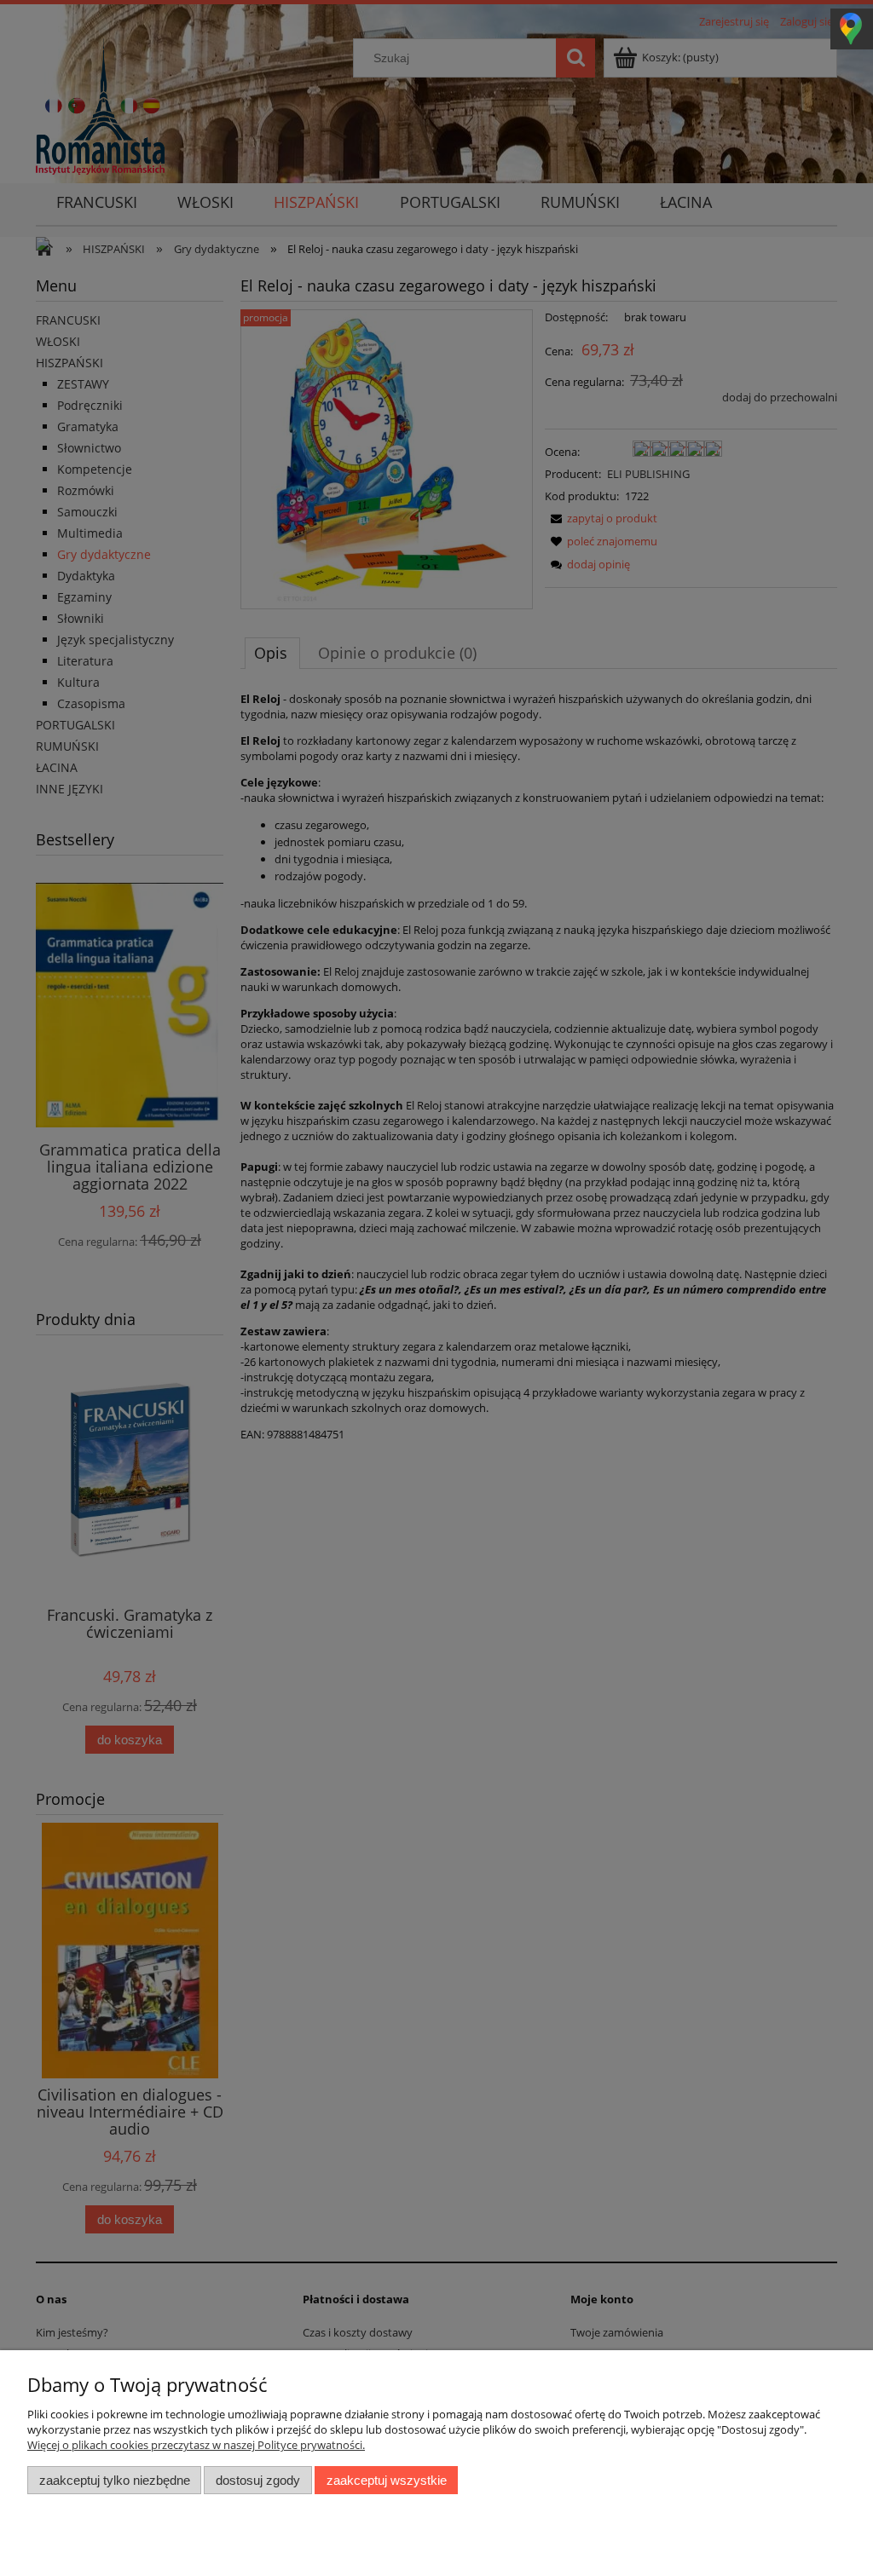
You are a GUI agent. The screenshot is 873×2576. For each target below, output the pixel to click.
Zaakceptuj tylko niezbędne (115, 2480)
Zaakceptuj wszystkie (387, 2480)
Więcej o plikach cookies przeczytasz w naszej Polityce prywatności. (196, 2445)
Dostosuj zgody (258, 2480)
